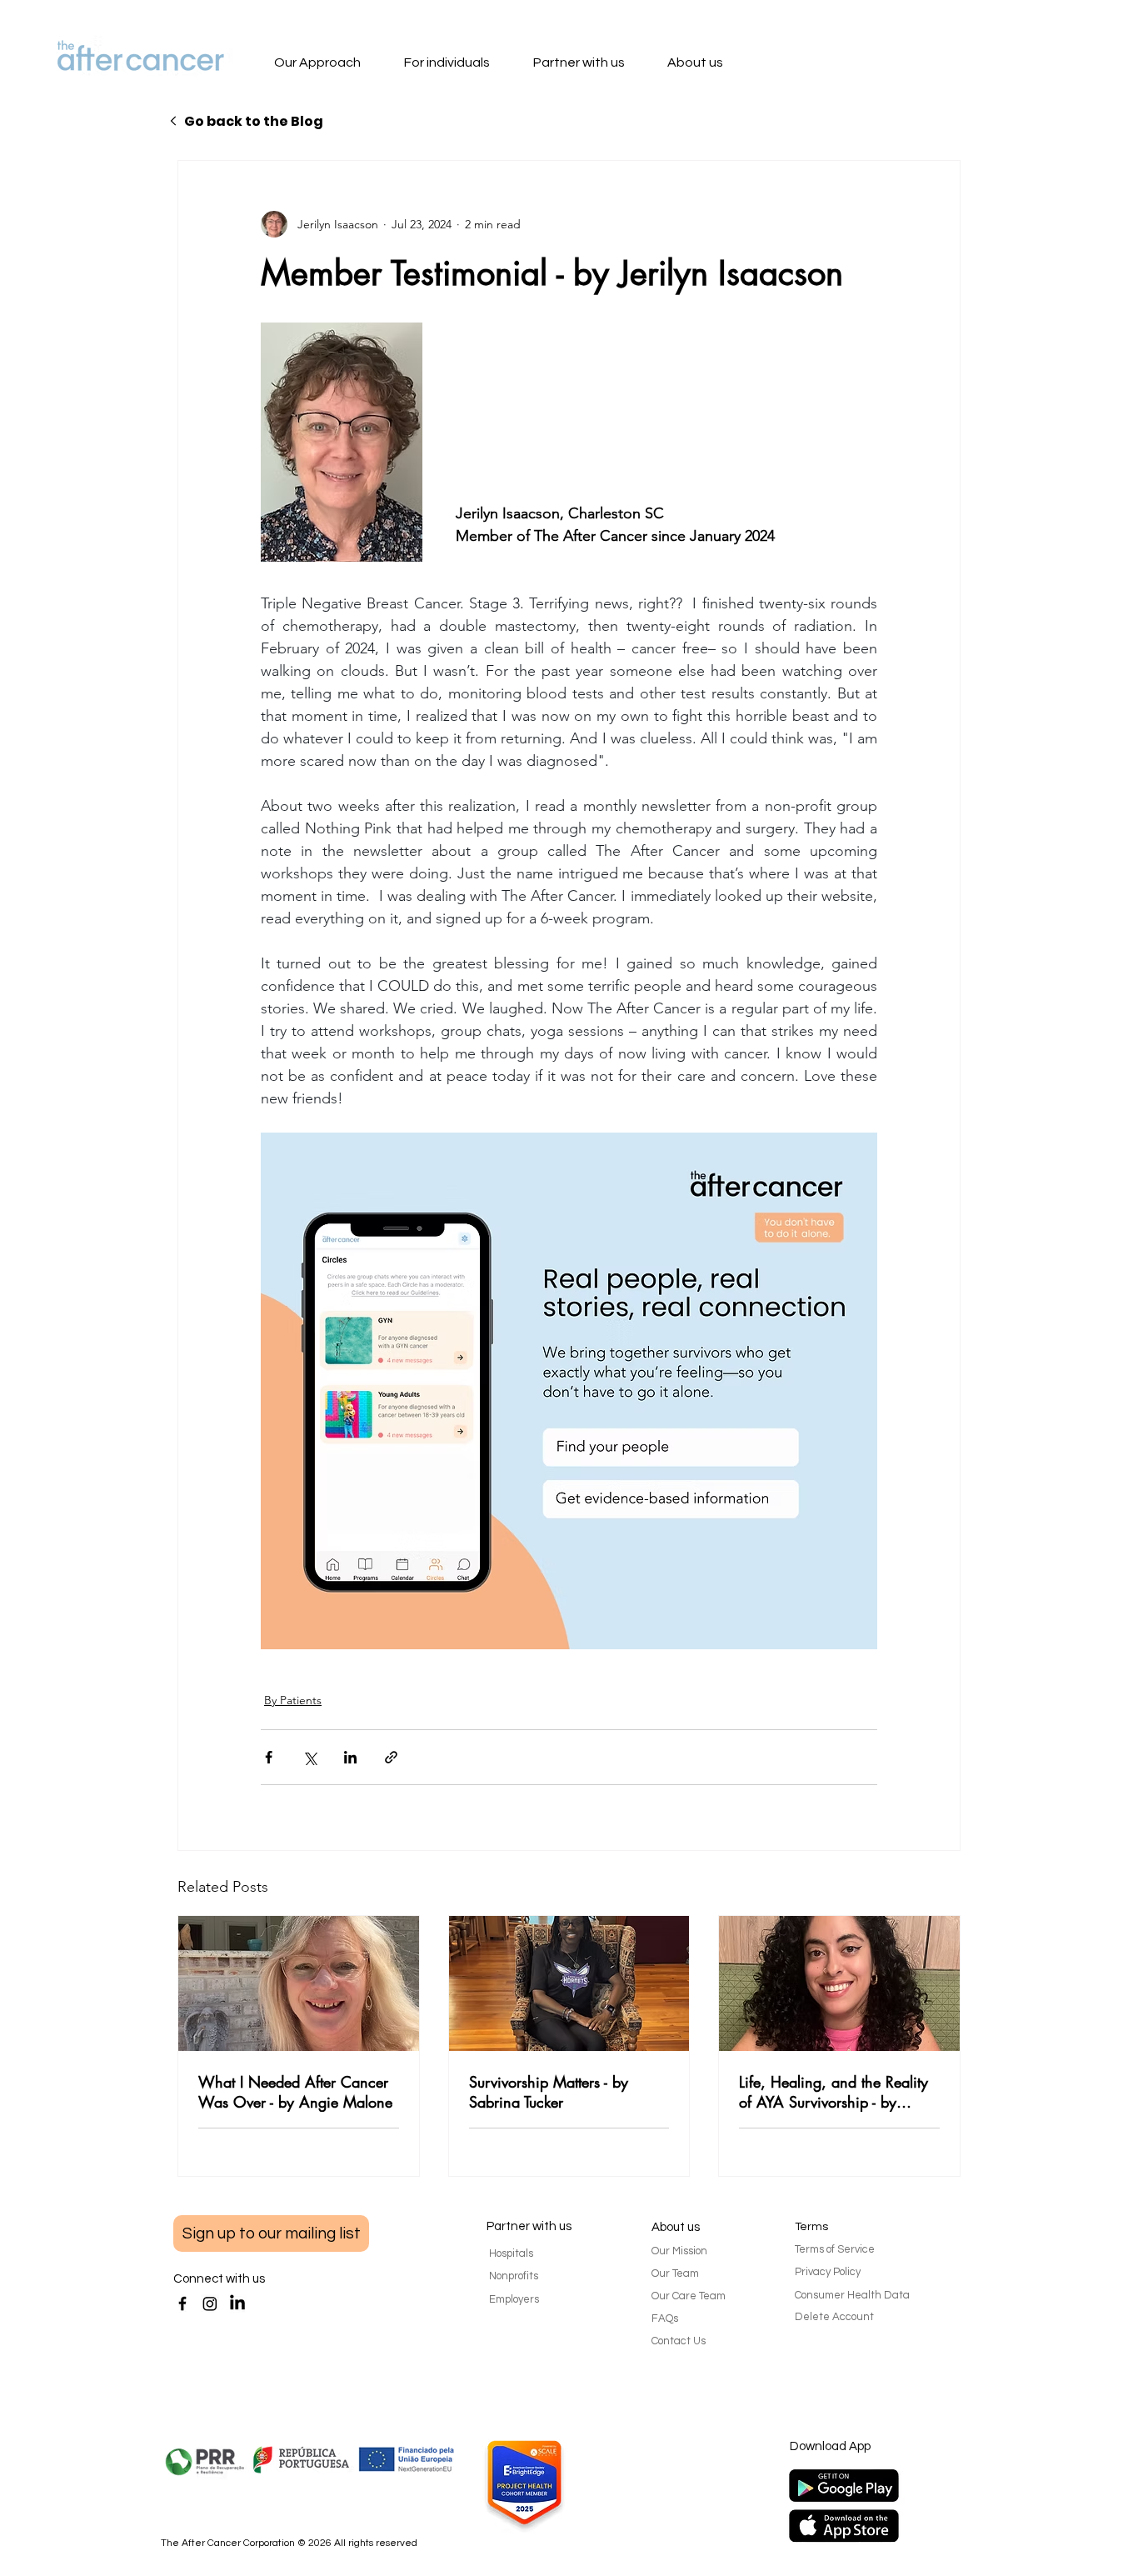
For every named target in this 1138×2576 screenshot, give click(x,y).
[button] (334, 64)
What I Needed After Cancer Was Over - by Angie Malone (295, 2092)
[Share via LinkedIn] (350, 1757)
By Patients (293, 1700)
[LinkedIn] (237, 2303)
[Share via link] (391, 1757)
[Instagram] (210, 2303)
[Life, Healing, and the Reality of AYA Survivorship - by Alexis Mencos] (839, 1983)
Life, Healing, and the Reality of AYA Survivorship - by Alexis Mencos (834, 2092)
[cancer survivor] (569, 1983)
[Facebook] (182, 2303)
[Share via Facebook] (269, 1757)
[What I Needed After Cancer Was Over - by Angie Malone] (299, 1983)
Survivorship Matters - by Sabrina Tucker (549, 2092)
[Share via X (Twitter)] (309, 1757)
